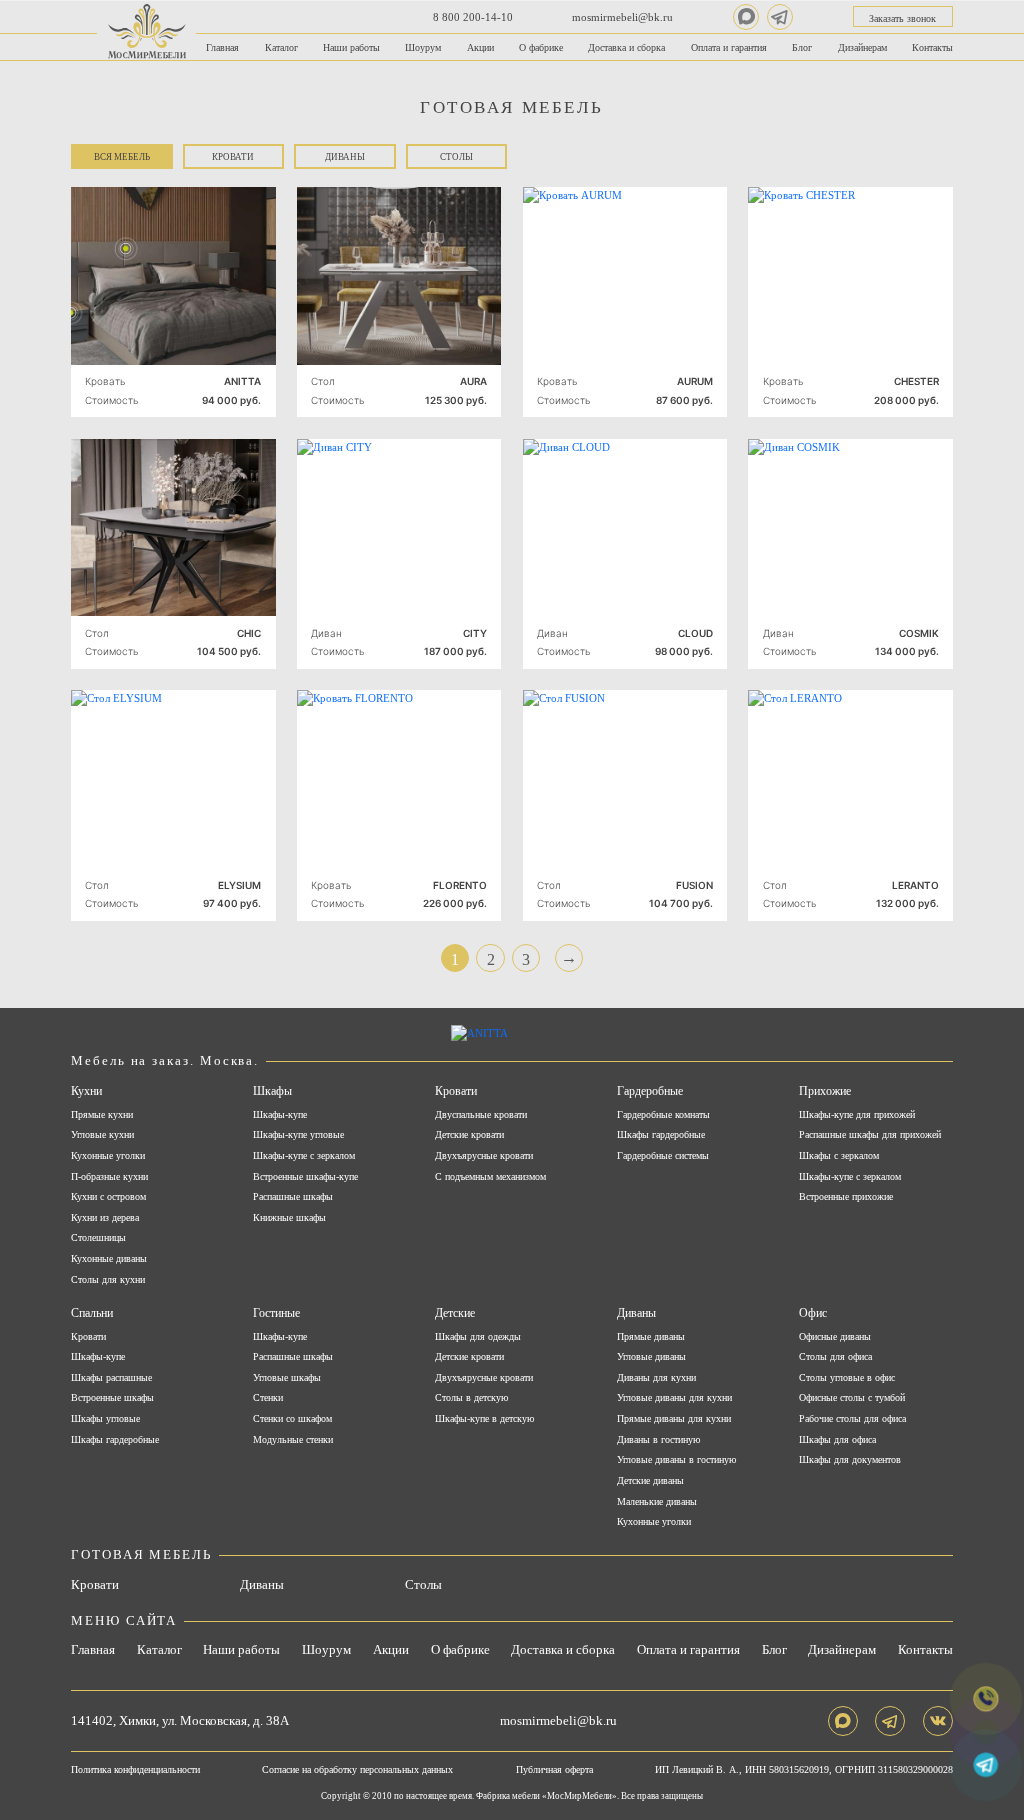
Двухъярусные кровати (484, 1156)
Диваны (345, 157)
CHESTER (916, 381)
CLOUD (695, 633)
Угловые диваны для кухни (674, 1398)
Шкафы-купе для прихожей (857, 1115)
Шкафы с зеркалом (839, 1156)
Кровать (105, 381)
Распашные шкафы (293, 1197)
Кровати (233, 157)
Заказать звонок (902, 18)
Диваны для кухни (656, 1378)
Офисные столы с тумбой (852, 1398)
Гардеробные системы (663, 1156)
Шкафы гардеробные (661, 1135)
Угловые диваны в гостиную (676, 1460)
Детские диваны (650, 1481)
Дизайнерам (862, 47)
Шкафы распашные (111, 1378)
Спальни (92, 1313)
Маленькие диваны (657, 1502)
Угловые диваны (651, 1357)
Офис (813, 1313)
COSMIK (919, 633)
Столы (456, 157)
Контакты (932, 47)
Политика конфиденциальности (135, 1769)
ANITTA (242, 381)
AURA (473, 381)
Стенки (268, 1398)
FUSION (694, 885)
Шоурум (423, 47)
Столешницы (98, 1238)
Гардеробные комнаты (663, 1115)
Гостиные (276, 1313)
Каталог (281, 47)
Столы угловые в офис (847, 1378)
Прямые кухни (102, 1115)
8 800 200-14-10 (473, 17)
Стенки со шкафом (292, 1419)
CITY (475, 633)
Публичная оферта (554, 1769)
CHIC (249, 633)
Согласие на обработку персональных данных (357, 1769)
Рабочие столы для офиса (852, 1419)
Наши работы (351, 47)
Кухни (86, 1091)
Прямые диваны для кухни (674, 1419)
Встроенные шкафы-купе (305, 1177)
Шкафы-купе (280, 1115)
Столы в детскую (471, 1398)
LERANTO (915, 885)
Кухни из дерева (105, 1218)
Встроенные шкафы (112, 1398)
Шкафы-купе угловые (298, 1135)
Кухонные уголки (108, 1156)
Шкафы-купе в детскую (484, 1419)
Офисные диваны (835, 1337)
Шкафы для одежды (478, 1337)
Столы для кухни (108, 1280)
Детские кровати (469, 1135)
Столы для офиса (835, 1357)
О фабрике (541, 47)
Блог (802, 47)
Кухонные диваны (109, 1259)
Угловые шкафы (287, 1378)
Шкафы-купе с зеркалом (304, 1156)
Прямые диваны (651, 1337)
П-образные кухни (109, 1177)
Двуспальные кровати (481, 1115)
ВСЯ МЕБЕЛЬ (122, 157)
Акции (480, 47)
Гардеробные (650, 1091)
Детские (455, 1313)
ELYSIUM (239, 885)
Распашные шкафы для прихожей (870, 1135)
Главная (222, 47)
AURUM (695, 381)
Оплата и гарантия (729, 47)
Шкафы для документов (850, 1460)
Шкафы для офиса (837, 1440)
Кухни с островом (108, 1197)
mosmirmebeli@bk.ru (622, 17)
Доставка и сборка (626, 47)
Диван (326, 633)
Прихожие (825, 1091)
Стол (323, 381)
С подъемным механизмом (490, 1177)
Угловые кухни (102, 1135)
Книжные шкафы (289, 1218)
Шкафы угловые (105, 1419)
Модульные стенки (293, 1440)
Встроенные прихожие (846, 1197)
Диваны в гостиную (658, 1440)
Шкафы (272, 1091)
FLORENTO (460, 885)
